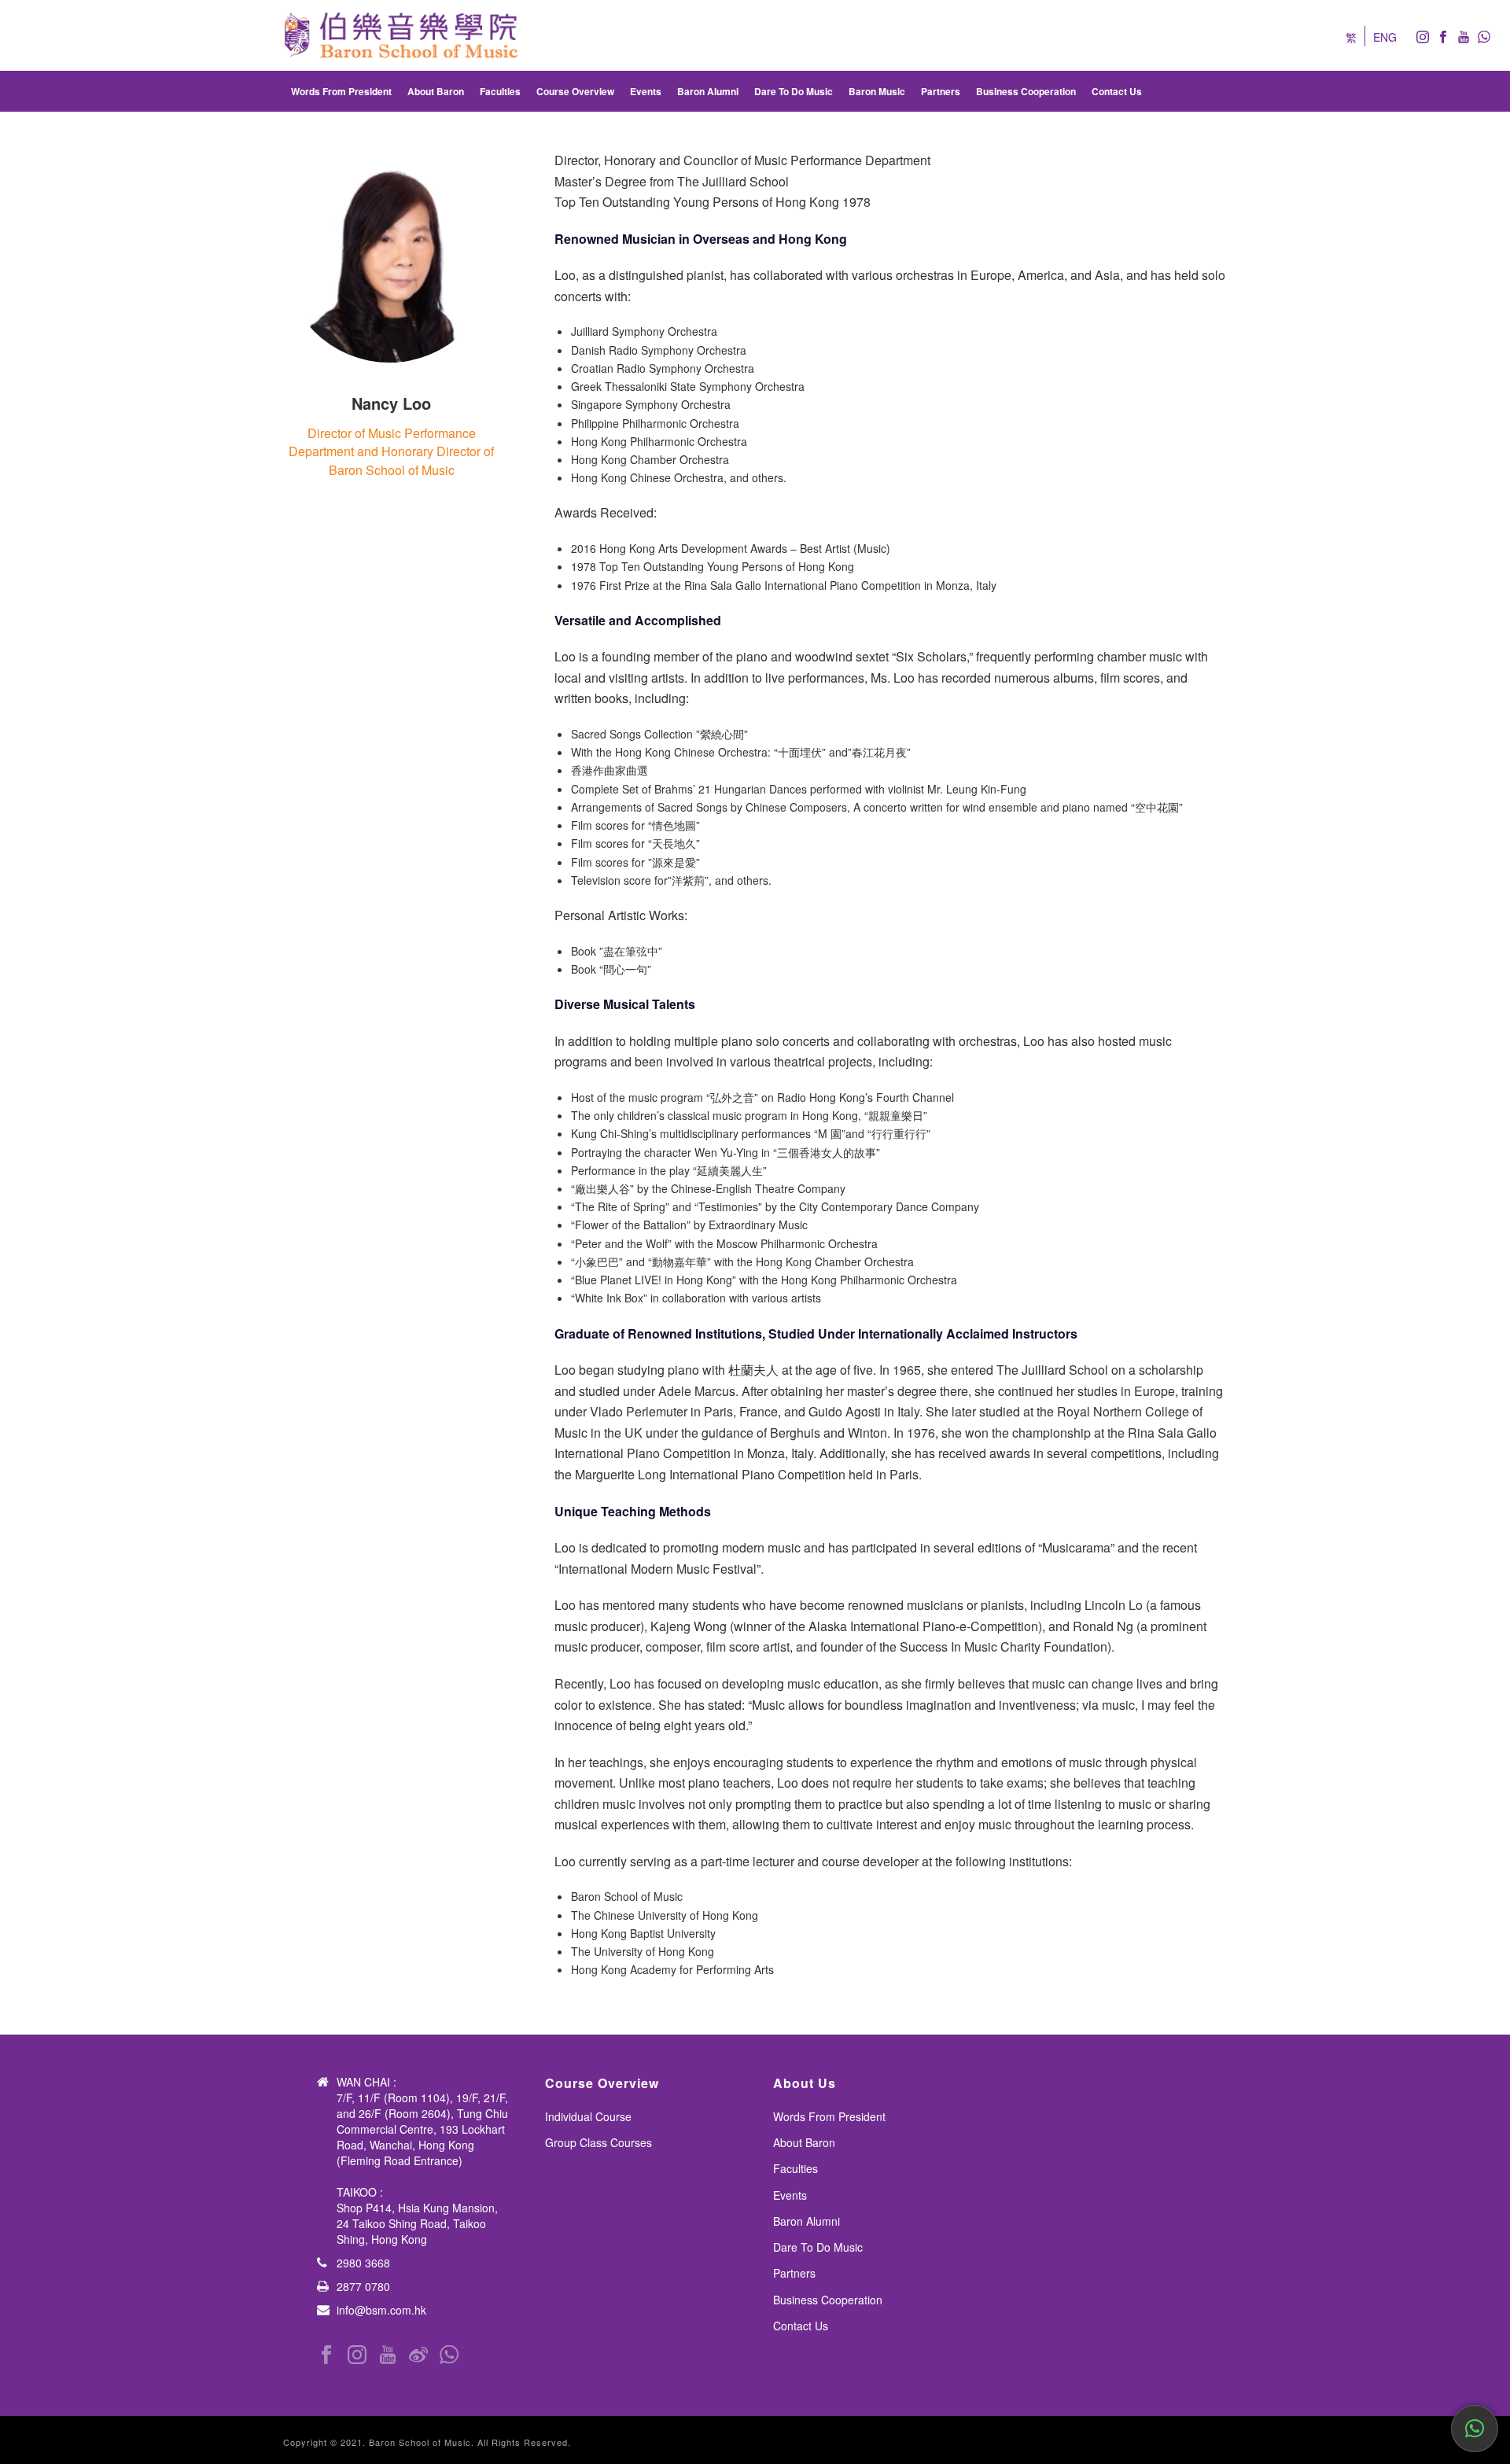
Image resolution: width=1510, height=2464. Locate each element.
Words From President (341, 91)
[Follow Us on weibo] (418, 2355)
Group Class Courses (598, 2142)
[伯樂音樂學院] (401, 35)
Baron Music (877, 91)
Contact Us (1117, 91)
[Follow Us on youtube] (388, 2355)
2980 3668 (363, 2263)
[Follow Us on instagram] (357, 2355)
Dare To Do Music (794, 91)
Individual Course (588, 2116)
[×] (1475, 2429)
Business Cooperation (1026, 91)
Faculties (500, 91)
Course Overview (575, 91)
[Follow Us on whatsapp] (449, 2355)
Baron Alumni (708, 91)
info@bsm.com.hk (381, 2310)
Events (646, 91)
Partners (941, 91)
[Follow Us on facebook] (326, 2355)
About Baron (436, 91)
